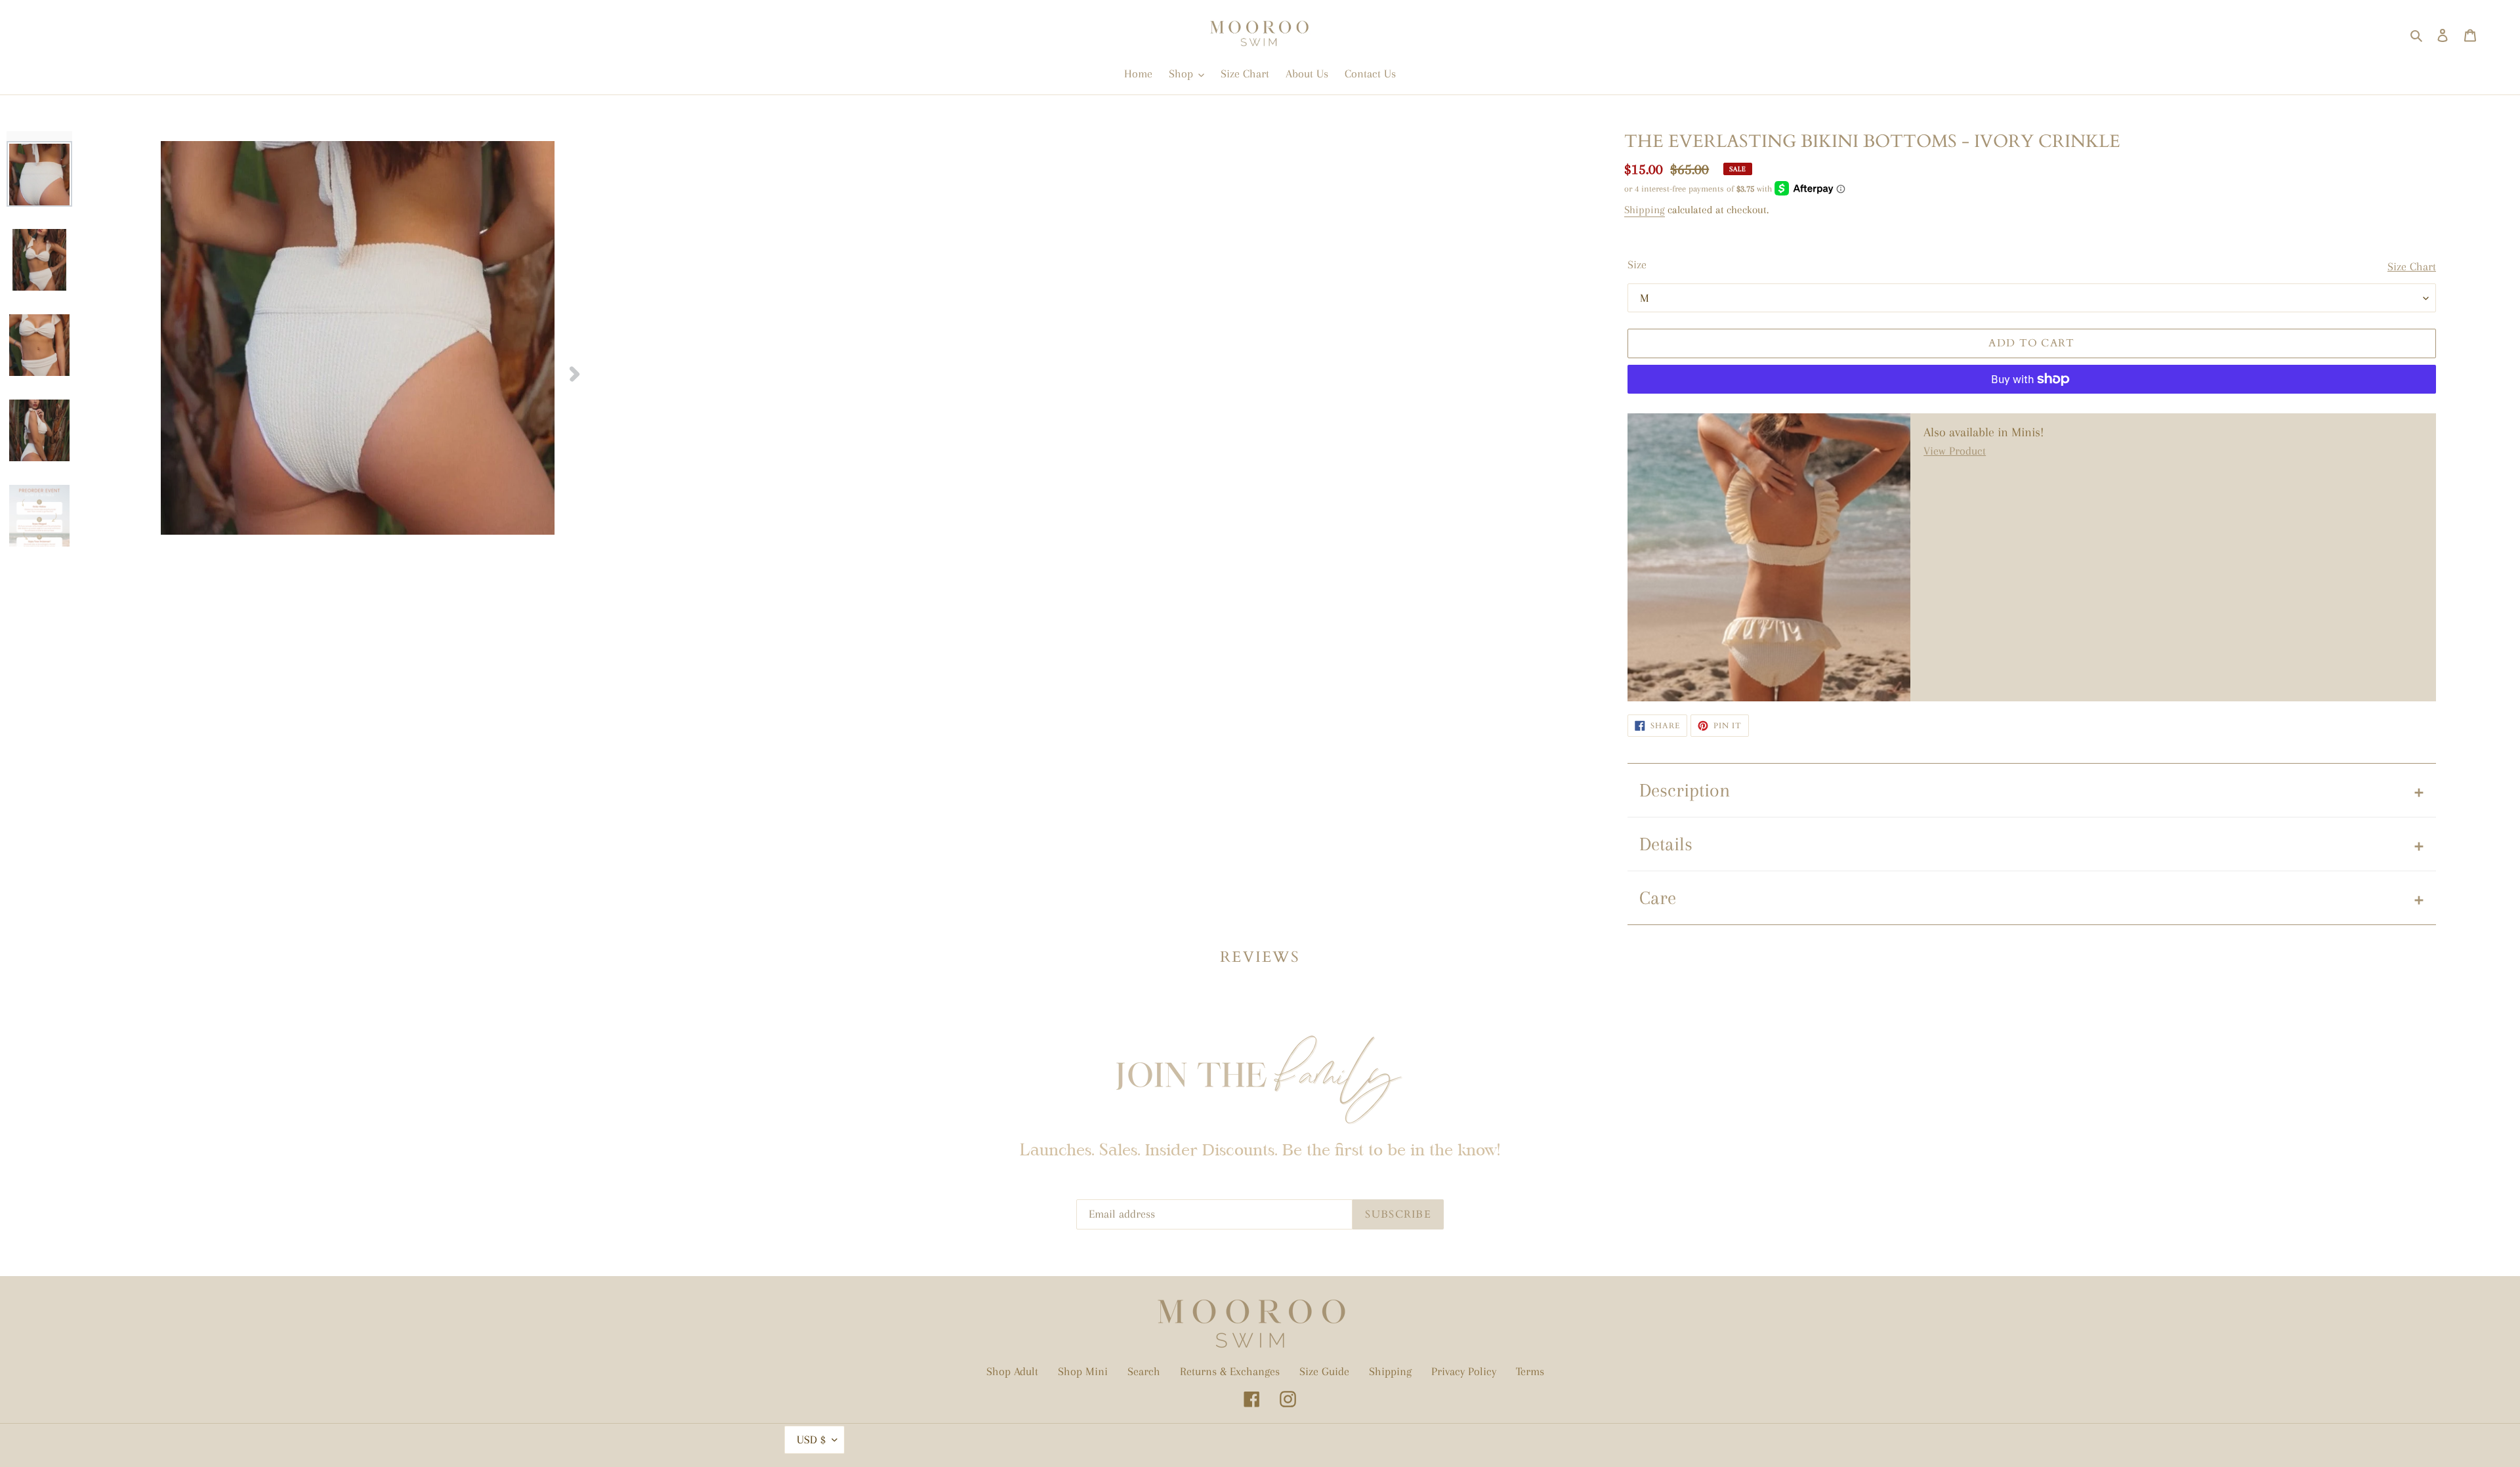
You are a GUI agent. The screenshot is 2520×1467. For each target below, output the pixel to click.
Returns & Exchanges (1230, 1371)
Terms (1530, 1371)
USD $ (811, 1439)
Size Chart (2412, 266)
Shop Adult (1012, 1371)
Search (1144, 1371)
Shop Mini (1083, 1371)
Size (1637, 264)
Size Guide (1324, 1371)
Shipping (1645, 210)
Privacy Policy (1464, 1371)
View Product (1955, 451)
